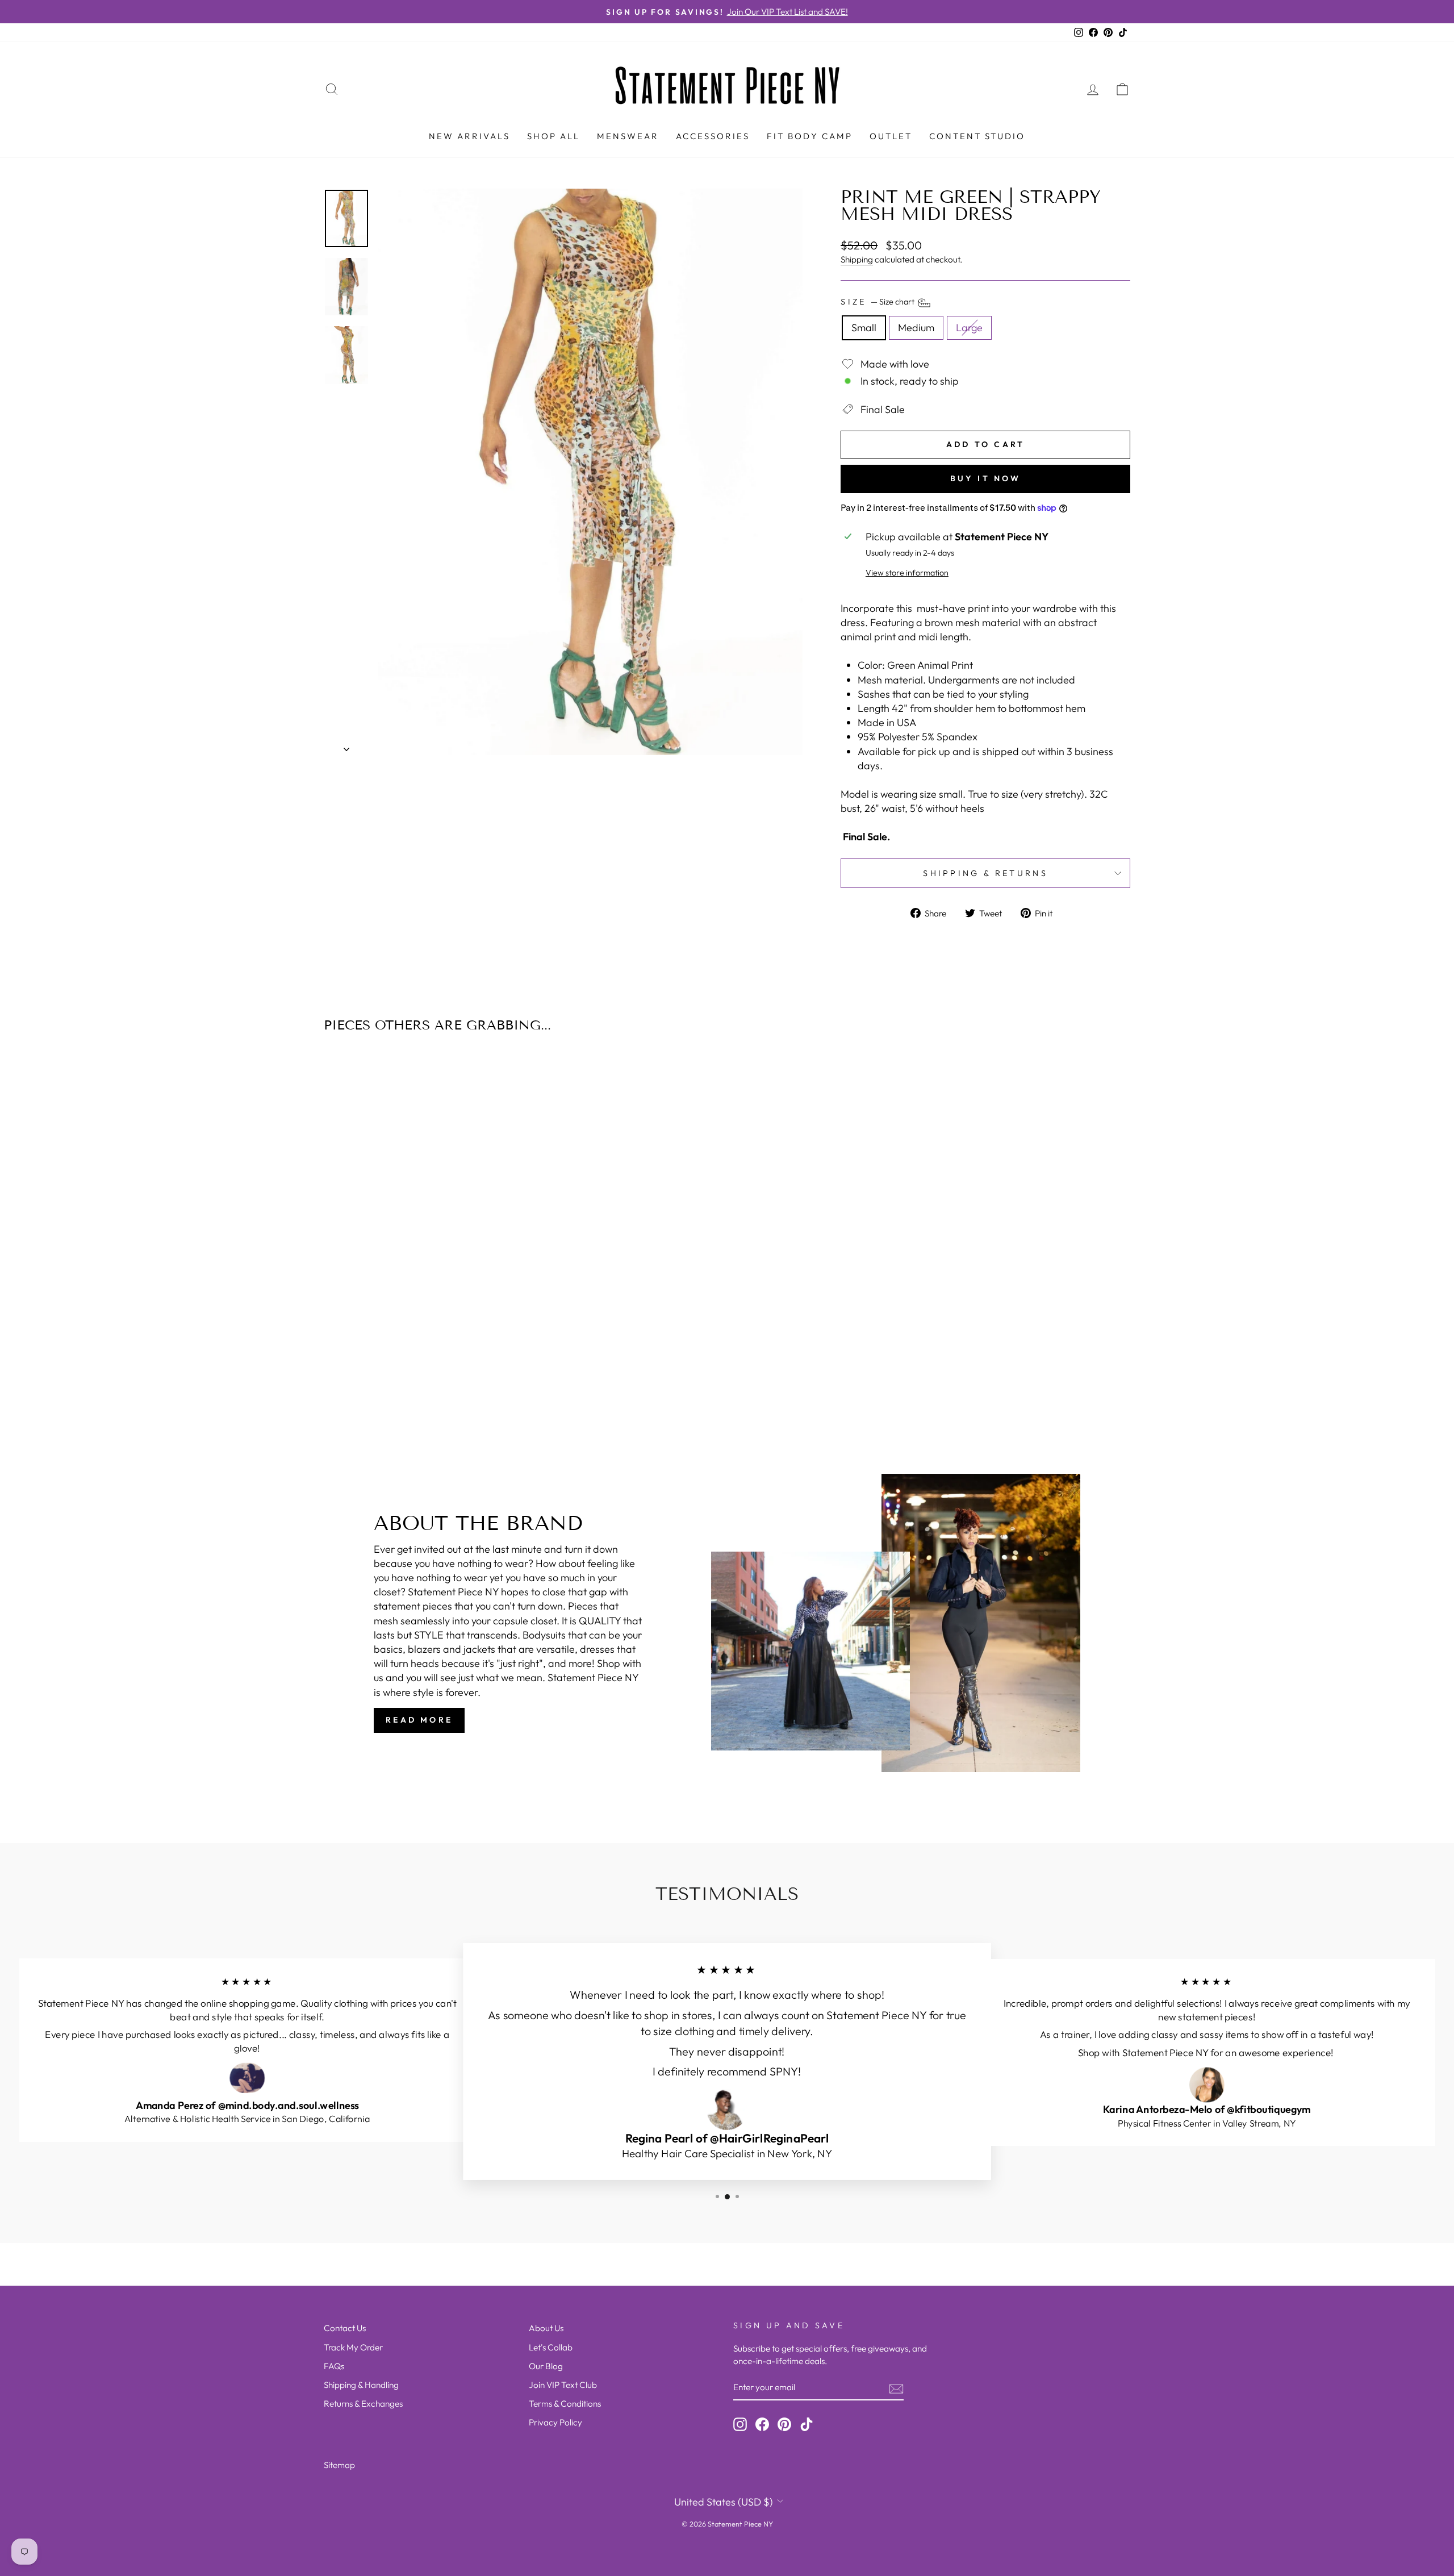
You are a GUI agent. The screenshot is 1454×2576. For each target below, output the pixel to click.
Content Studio (977, 136)
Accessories (713, 136)
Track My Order (353, 2347)
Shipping (857, 259)
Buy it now (986, 478)
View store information (907, 573)
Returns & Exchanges (363, 2404)
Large (969, 328)
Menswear (628, 136)
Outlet (891, 136)
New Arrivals (469, 136)
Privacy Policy (555, 2422)
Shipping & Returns (985, 873)
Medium (916, 328)
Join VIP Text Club (563, 2385)
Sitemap (339, 2465)
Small (864, 328)
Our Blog (546, 2366)
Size (878, 302)
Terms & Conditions (565, 2404)
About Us (546, 2328)
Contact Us (345, 2328)
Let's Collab (551, 2347)
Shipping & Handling (361, 2385)
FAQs (334, 2366)
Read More (419, 1720)
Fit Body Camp (810, 136)
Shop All (553, 136)
